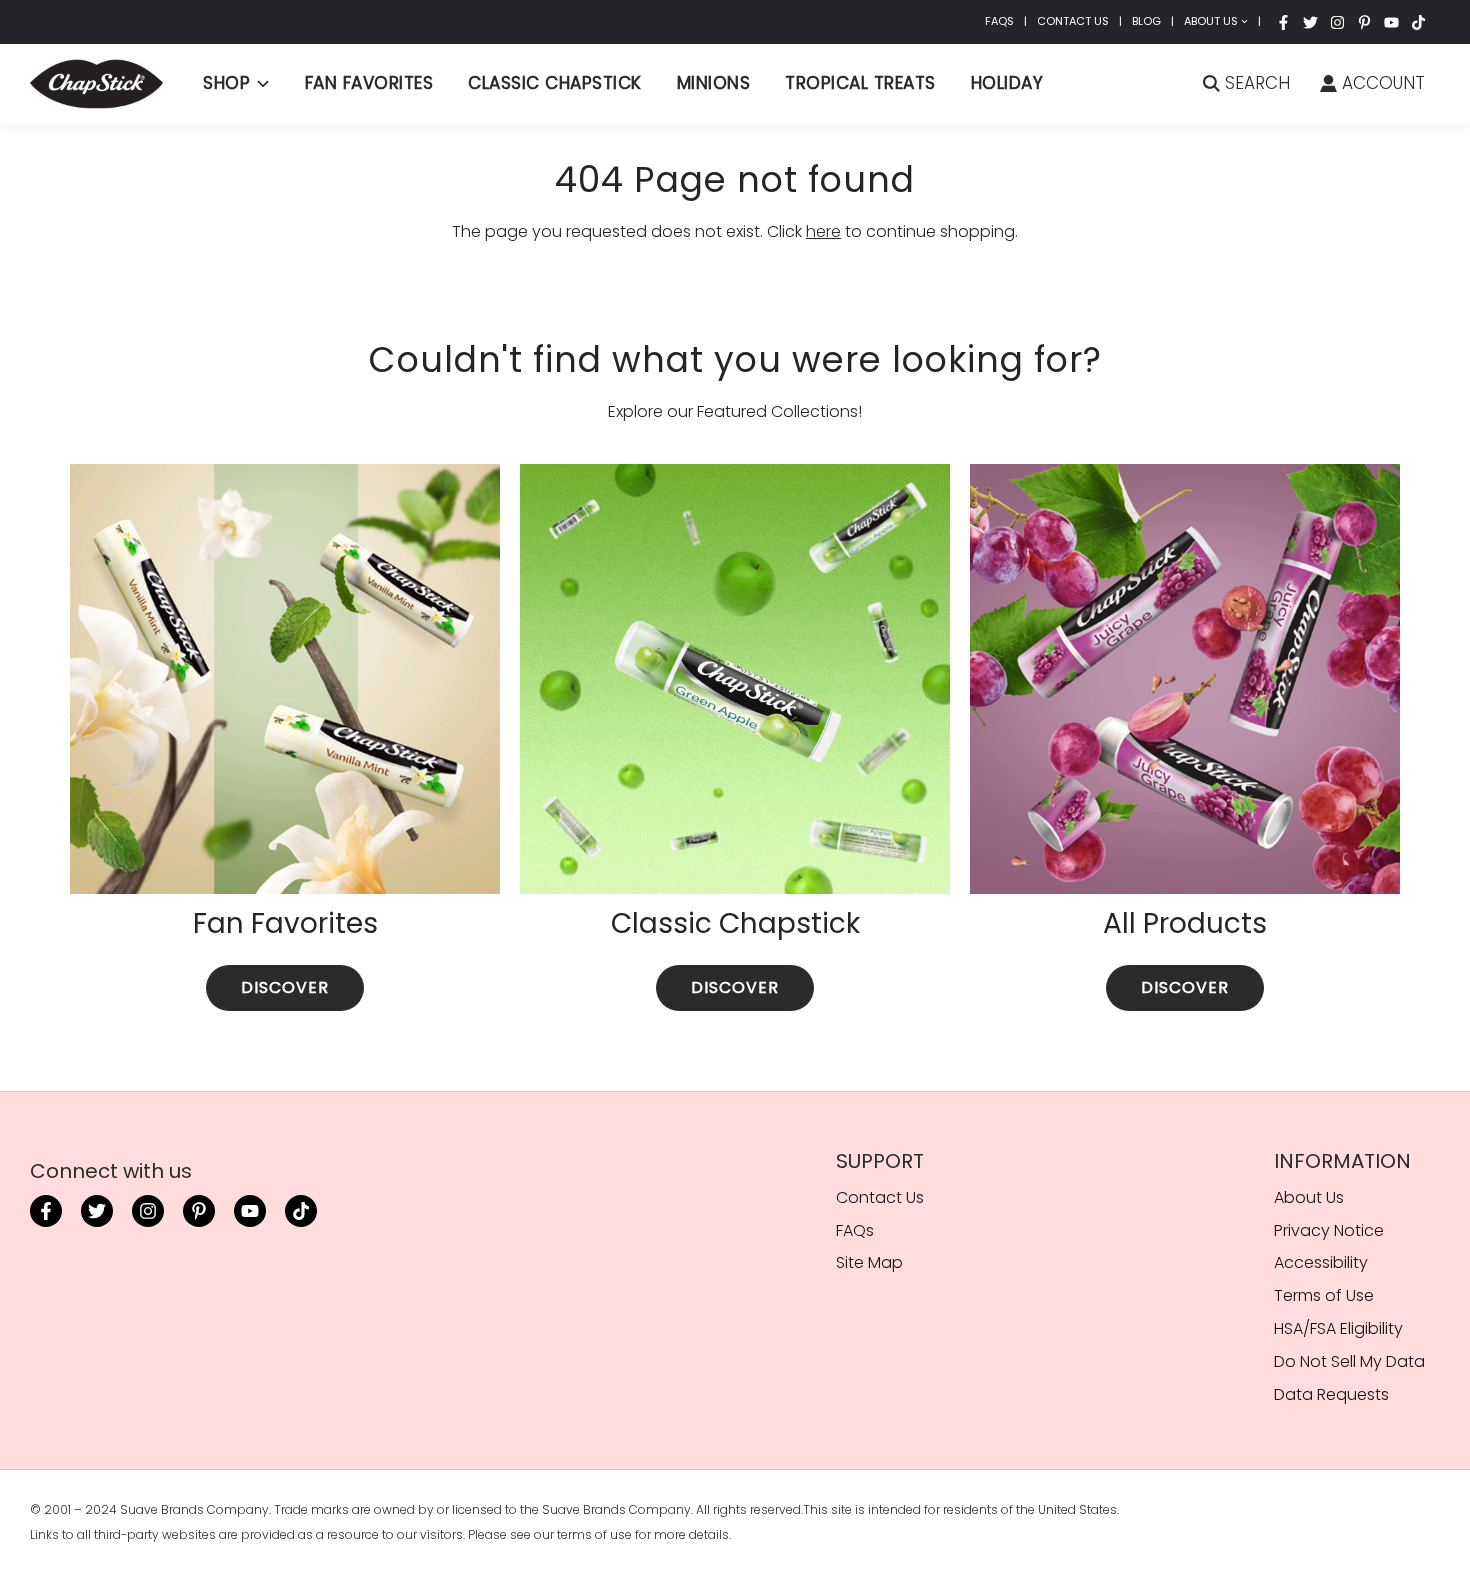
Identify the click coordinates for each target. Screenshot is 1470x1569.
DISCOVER (285, 987)
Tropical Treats (860, 83)
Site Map (869, 1262)
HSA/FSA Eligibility (1338, 1328)
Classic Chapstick (555, 83)
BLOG (1146, 21)
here (823, 231)
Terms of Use (1324, 1295)
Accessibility (1321, 1262)
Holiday (1007, 83)
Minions (714, 83)
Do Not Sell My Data (1349, 1361)
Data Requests (1331, 1394)
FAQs (999, 21)
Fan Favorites (369, 83)
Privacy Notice (1329, 1230)
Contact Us (1073, 21)
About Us (1211, 21)
